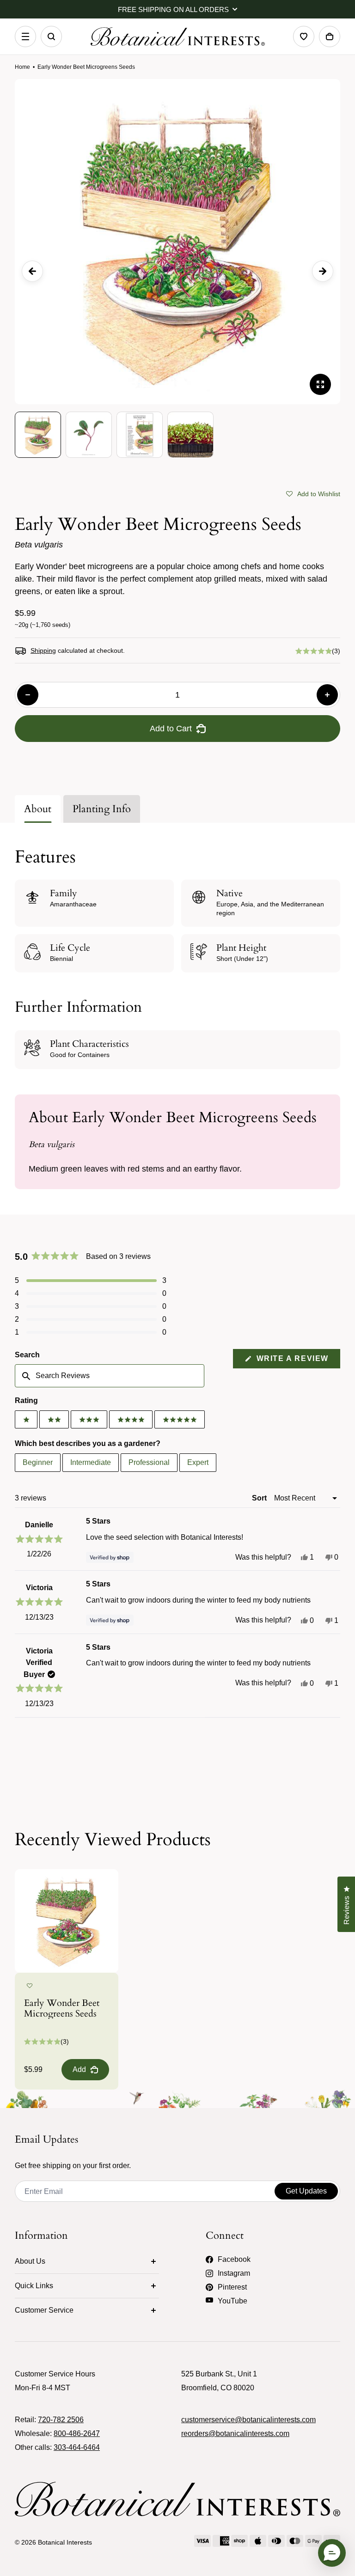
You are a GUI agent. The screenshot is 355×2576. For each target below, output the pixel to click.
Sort (260, 1498)
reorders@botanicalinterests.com (235, 2433)
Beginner (38, 1462)
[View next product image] (323, 271)
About (38, 809)
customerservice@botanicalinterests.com (248, 2420)
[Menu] (25, 36)
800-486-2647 (77, 2433)
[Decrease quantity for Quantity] (28, 695)
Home (22, 67)
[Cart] (330, 36)
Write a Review (297, 1361)
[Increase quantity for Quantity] (327, 695)
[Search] (51, 36)
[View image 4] (190, 435)
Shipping (43, 650)
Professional (149, 1462)
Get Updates (306, 2191)
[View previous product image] (32, 271)
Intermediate (91, 1462)
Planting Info (102, 809)
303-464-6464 (77, 2447)
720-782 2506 (61, 2420)
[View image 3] (140, 435)
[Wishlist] (304, 36)
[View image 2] (89, 435)
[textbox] (110, 1376)
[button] (313, 493)
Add (79, 2069)
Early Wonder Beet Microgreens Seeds (62, 2008)
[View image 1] (38, 435)
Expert (198, 1462)
